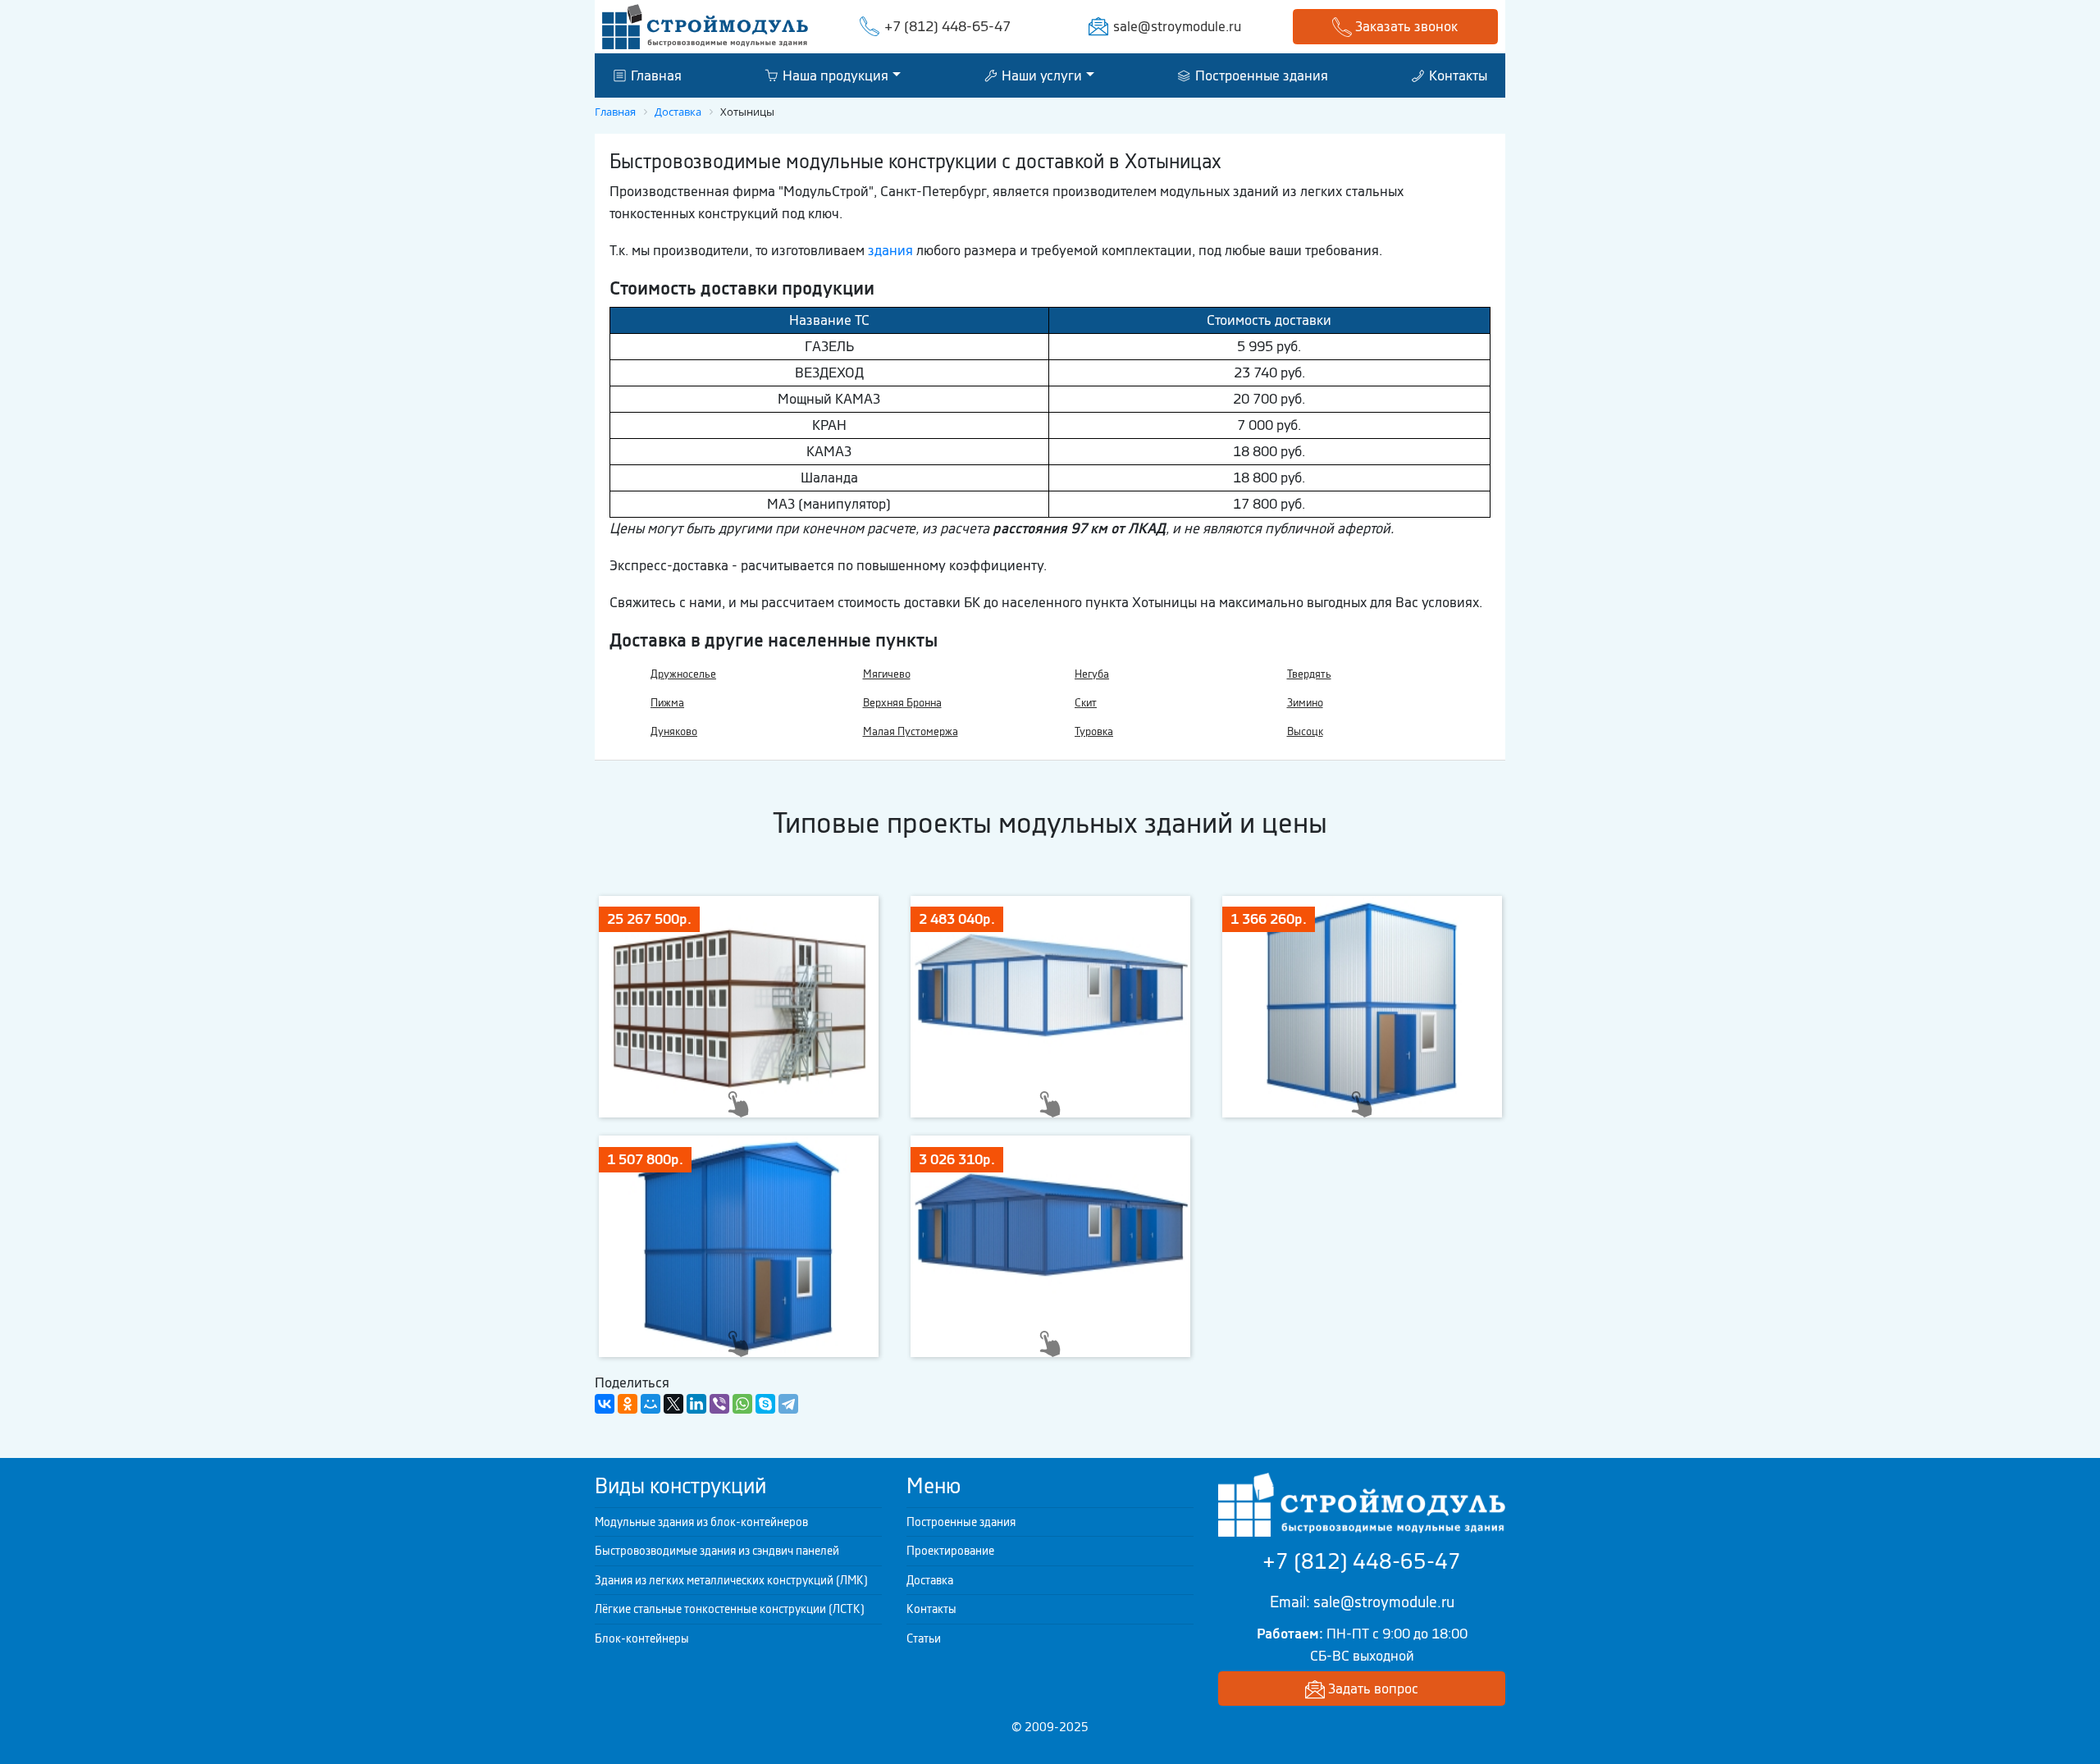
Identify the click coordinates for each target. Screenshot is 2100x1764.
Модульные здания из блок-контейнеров (701, 1522)
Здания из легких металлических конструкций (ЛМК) (731, 1580)
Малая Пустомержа (911, 731)
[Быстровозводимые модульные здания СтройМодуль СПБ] (705, 25)
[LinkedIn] (696, 1404)
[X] (673, 1404)
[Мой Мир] (651, 1404)
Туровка (1094, 731)
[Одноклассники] (628, 1404)
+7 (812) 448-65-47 (947, 26)
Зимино (1305, 703)
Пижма (667, 703)
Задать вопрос (1372, 1689)
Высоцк (1305, 731)
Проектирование (950, 1551)
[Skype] (765, 1404)
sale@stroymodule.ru (1177, 26)
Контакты (1456, 75)
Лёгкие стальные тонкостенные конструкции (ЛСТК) (730, 1609)
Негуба (1092, 674)
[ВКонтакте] (605, 1404)
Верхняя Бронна (902, 703)
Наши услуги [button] (1040, 75)
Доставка (930, 1580)
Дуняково (674, 731)
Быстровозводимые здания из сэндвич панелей (717, 1551)
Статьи (924, 1638)
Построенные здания (1260, 75)
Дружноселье (683, 674)
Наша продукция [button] (834, 75)
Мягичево (887, 674)
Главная (655, 75)
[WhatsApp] (742, 1404)
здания (890, 250)
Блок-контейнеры (642, 1638)
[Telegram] (788, 1404)
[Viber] (719, 1404)
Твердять (1309, 674)
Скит (1086, 703)
